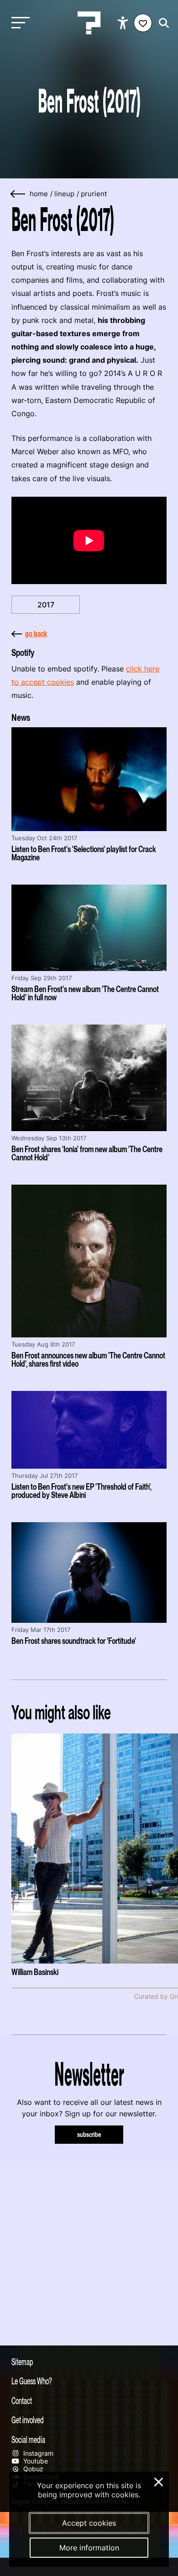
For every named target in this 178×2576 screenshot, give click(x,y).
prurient (94, 194)
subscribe (89, 2134)
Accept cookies (89, 2523)
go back (36, 633)
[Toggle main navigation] (18, 23)
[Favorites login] (143, 23)
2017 (46, 605)
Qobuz (32, 2469)
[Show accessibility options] (124, 23)
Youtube (35, 2461)
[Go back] (18, 194)
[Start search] (162, 23)
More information (89, 2548)
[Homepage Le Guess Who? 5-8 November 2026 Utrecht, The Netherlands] (89, 23)
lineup (64, 194)
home (39, 194)
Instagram (37, 2453)
